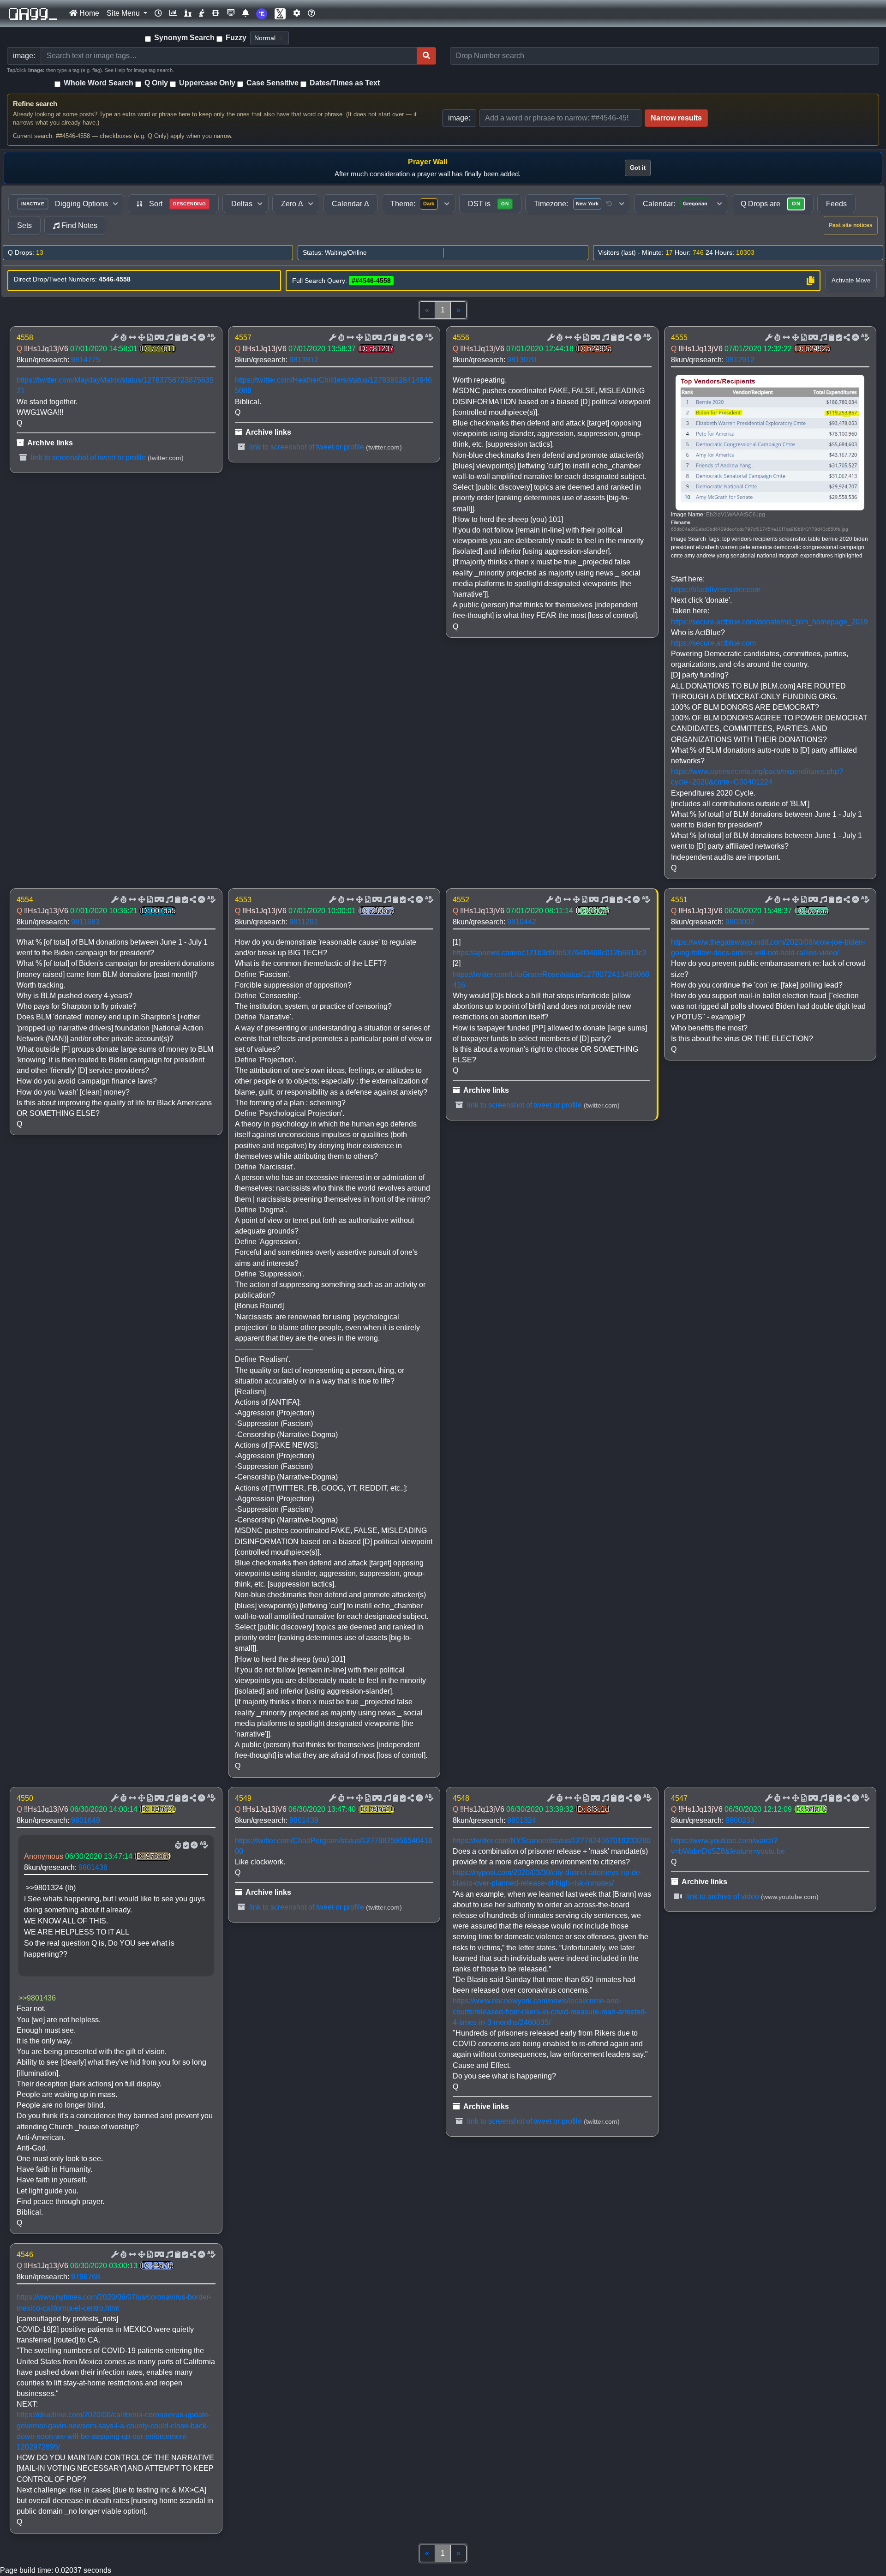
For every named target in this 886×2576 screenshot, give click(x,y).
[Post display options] (114, 338)
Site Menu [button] (124, 13)
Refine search (35, 104)
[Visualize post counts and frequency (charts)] (173, 13)
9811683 (85, 922)
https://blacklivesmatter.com (716, 590)
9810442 (522, 922)
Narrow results (676, 118)
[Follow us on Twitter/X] (280, 14)
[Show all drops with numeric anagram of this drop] (141, 338)
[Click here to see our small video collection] (216, 13)
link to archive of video (722, 1896)
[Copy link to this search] (810, 281)
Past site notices (851, 225)
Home (88, 13)
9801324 (522, 1820)
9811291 (304, 922)
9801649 (86, 1820)
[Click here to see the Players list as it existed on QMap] (188, 13)
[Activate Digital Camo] (158, 338)
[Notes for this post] (168, 338)
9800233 (740, 1820)
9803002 (740, 922)
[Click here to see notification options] (245, 13)
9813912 (304, 360)
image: (459, 118)
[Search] (426, 56)
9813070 (522, 360)
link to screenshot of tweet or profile (87, 458)
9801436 (93, 1867)
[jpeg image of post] (149, 338)
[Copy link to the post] (192, 338)
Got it (638, 168)
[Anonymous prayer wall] (202, 13)
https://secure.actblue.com (713, 643)
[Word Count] (123, 338)
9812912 (740, 360)
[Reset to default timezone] (609, 204)
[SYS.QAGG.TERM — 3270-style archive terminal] (231, 13)
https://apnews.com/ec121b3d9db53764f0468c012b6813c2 (550, 953)
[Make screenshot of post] (177, 338)
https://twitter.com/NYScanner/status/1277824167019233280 (552, 1841)
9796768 (86, 2277)
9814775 (86, 360)
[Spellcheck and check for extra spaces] (210, 338)
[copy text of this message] (184, 338)
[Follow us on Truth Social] (262, 14)
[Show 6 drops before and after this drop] (132, 338)
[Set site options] (297, 13)
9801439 (304, 1820)
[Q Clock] (158, 13)
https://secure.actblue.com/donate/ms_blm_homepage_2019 (769, 622)
